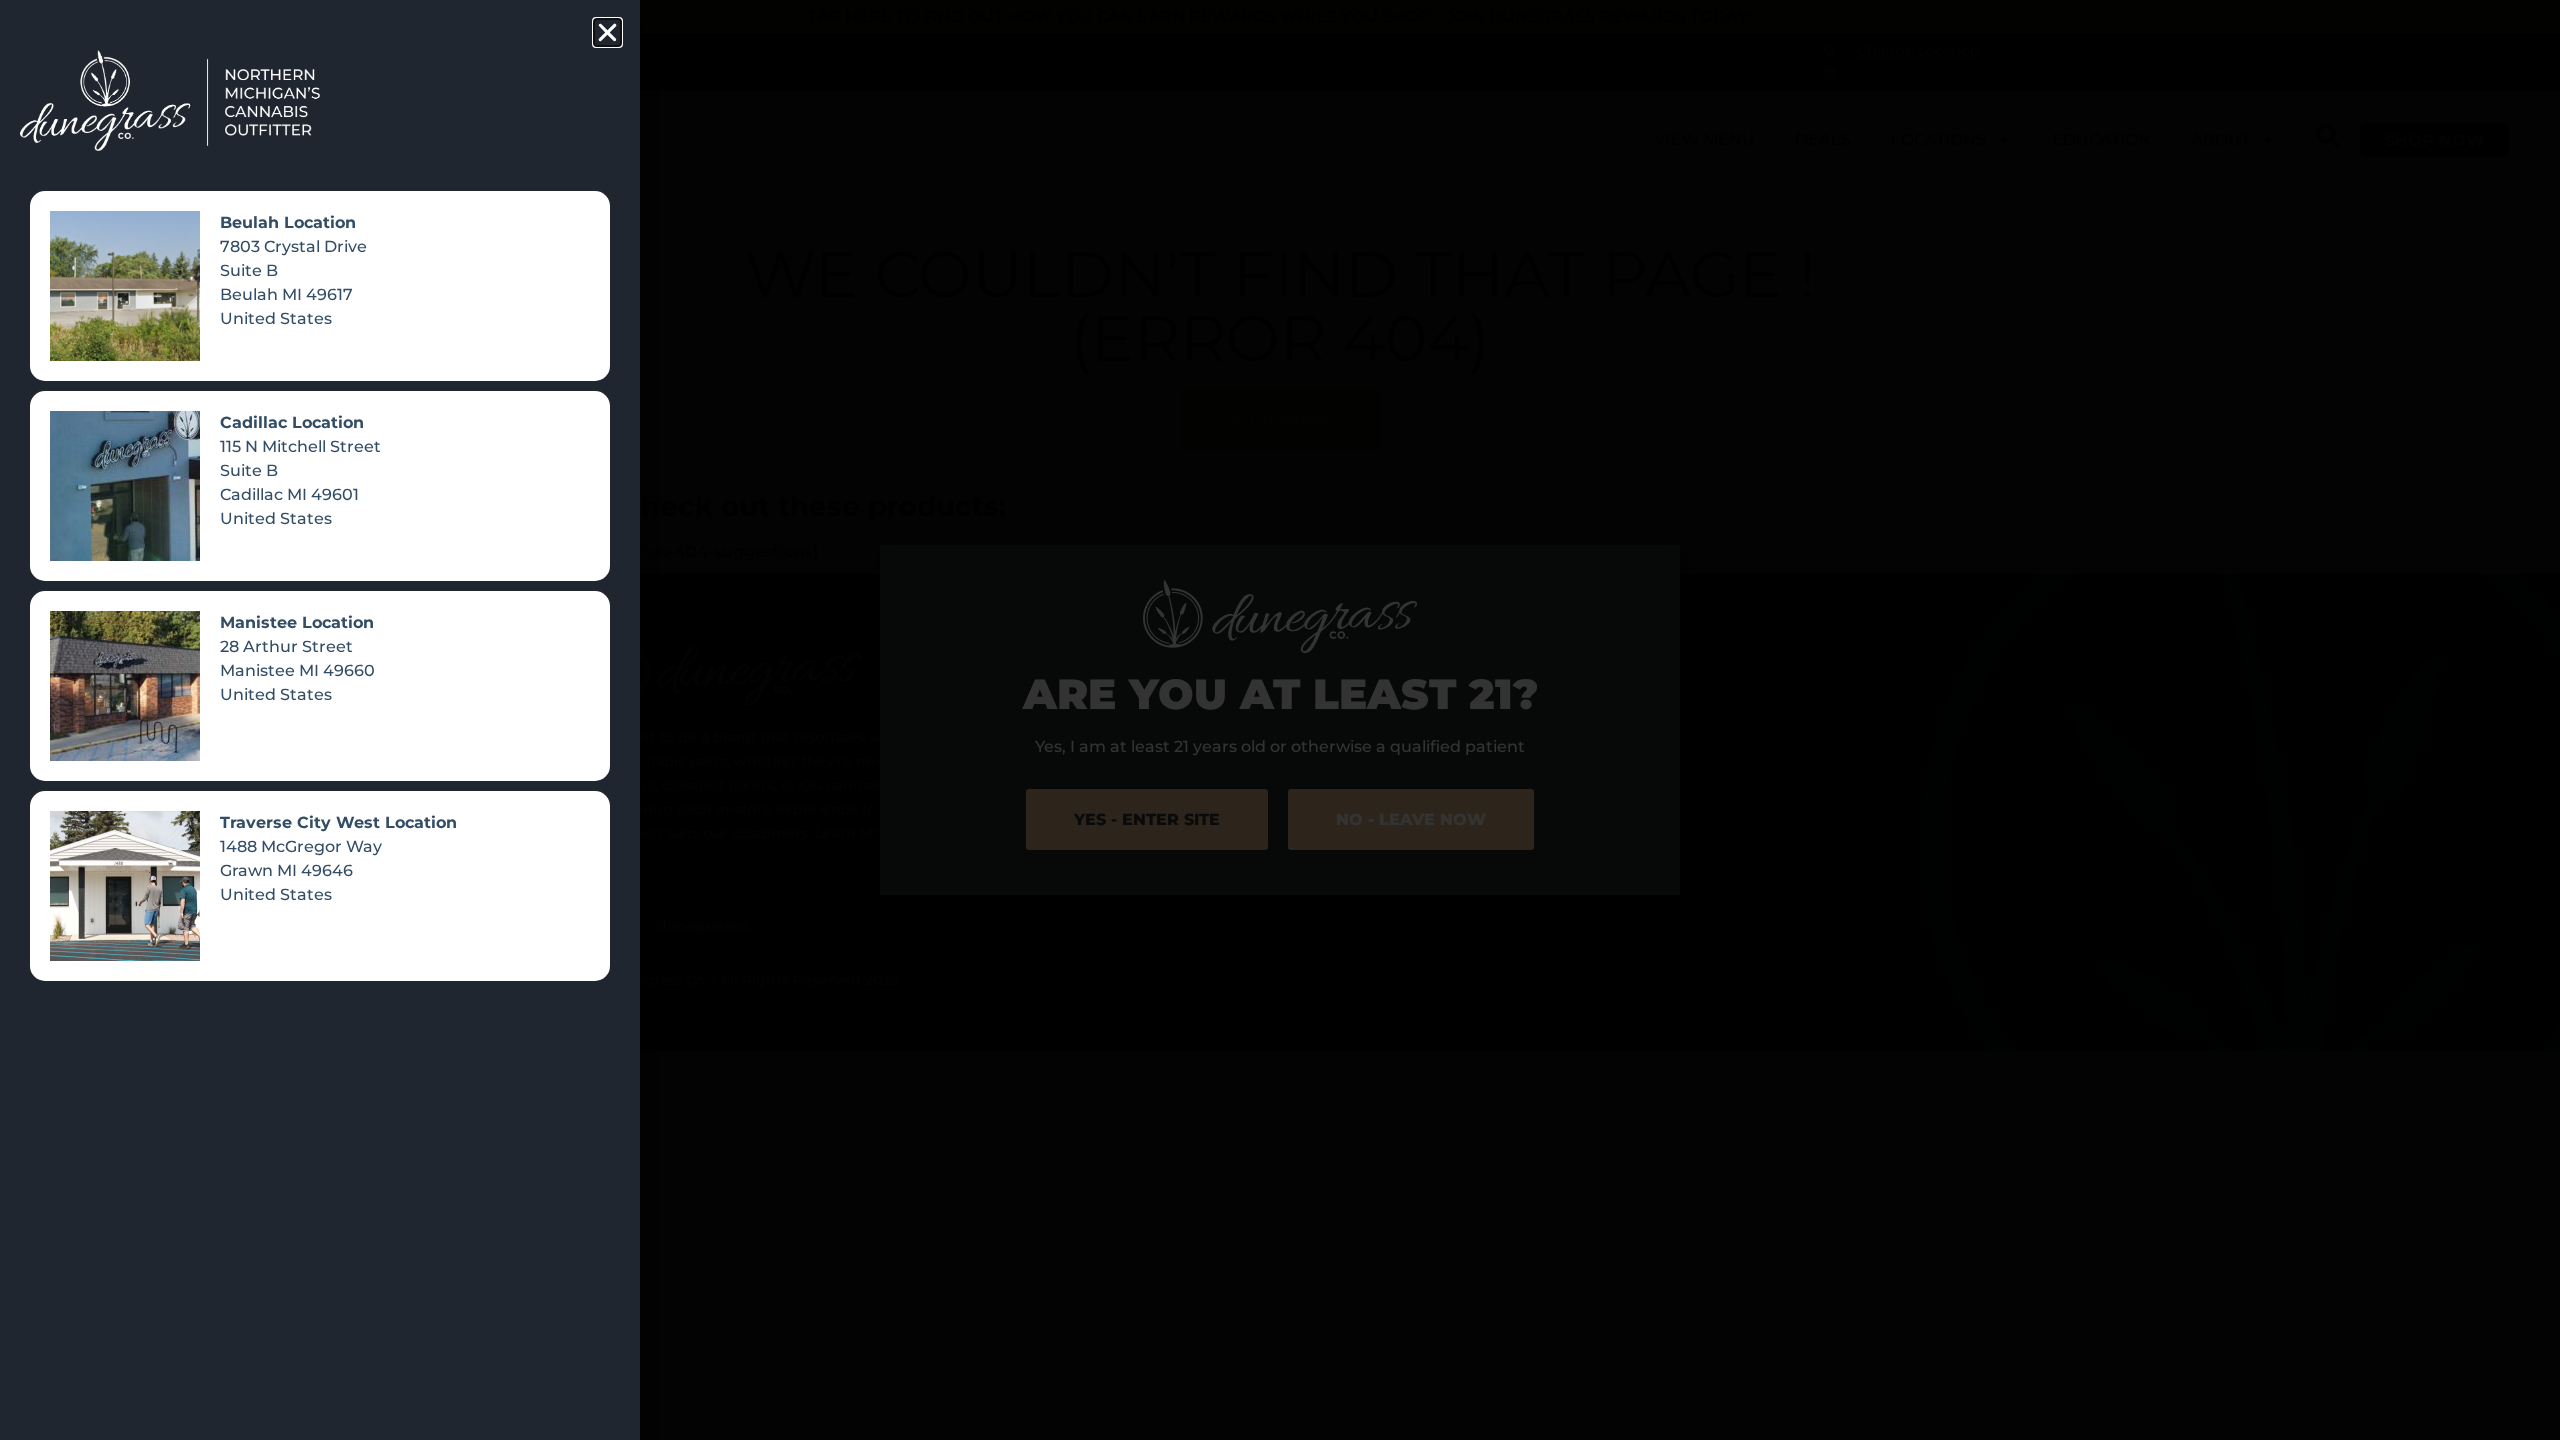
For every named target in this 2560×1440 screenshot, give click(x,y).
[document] (1280, 720)
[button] (607, 32)
